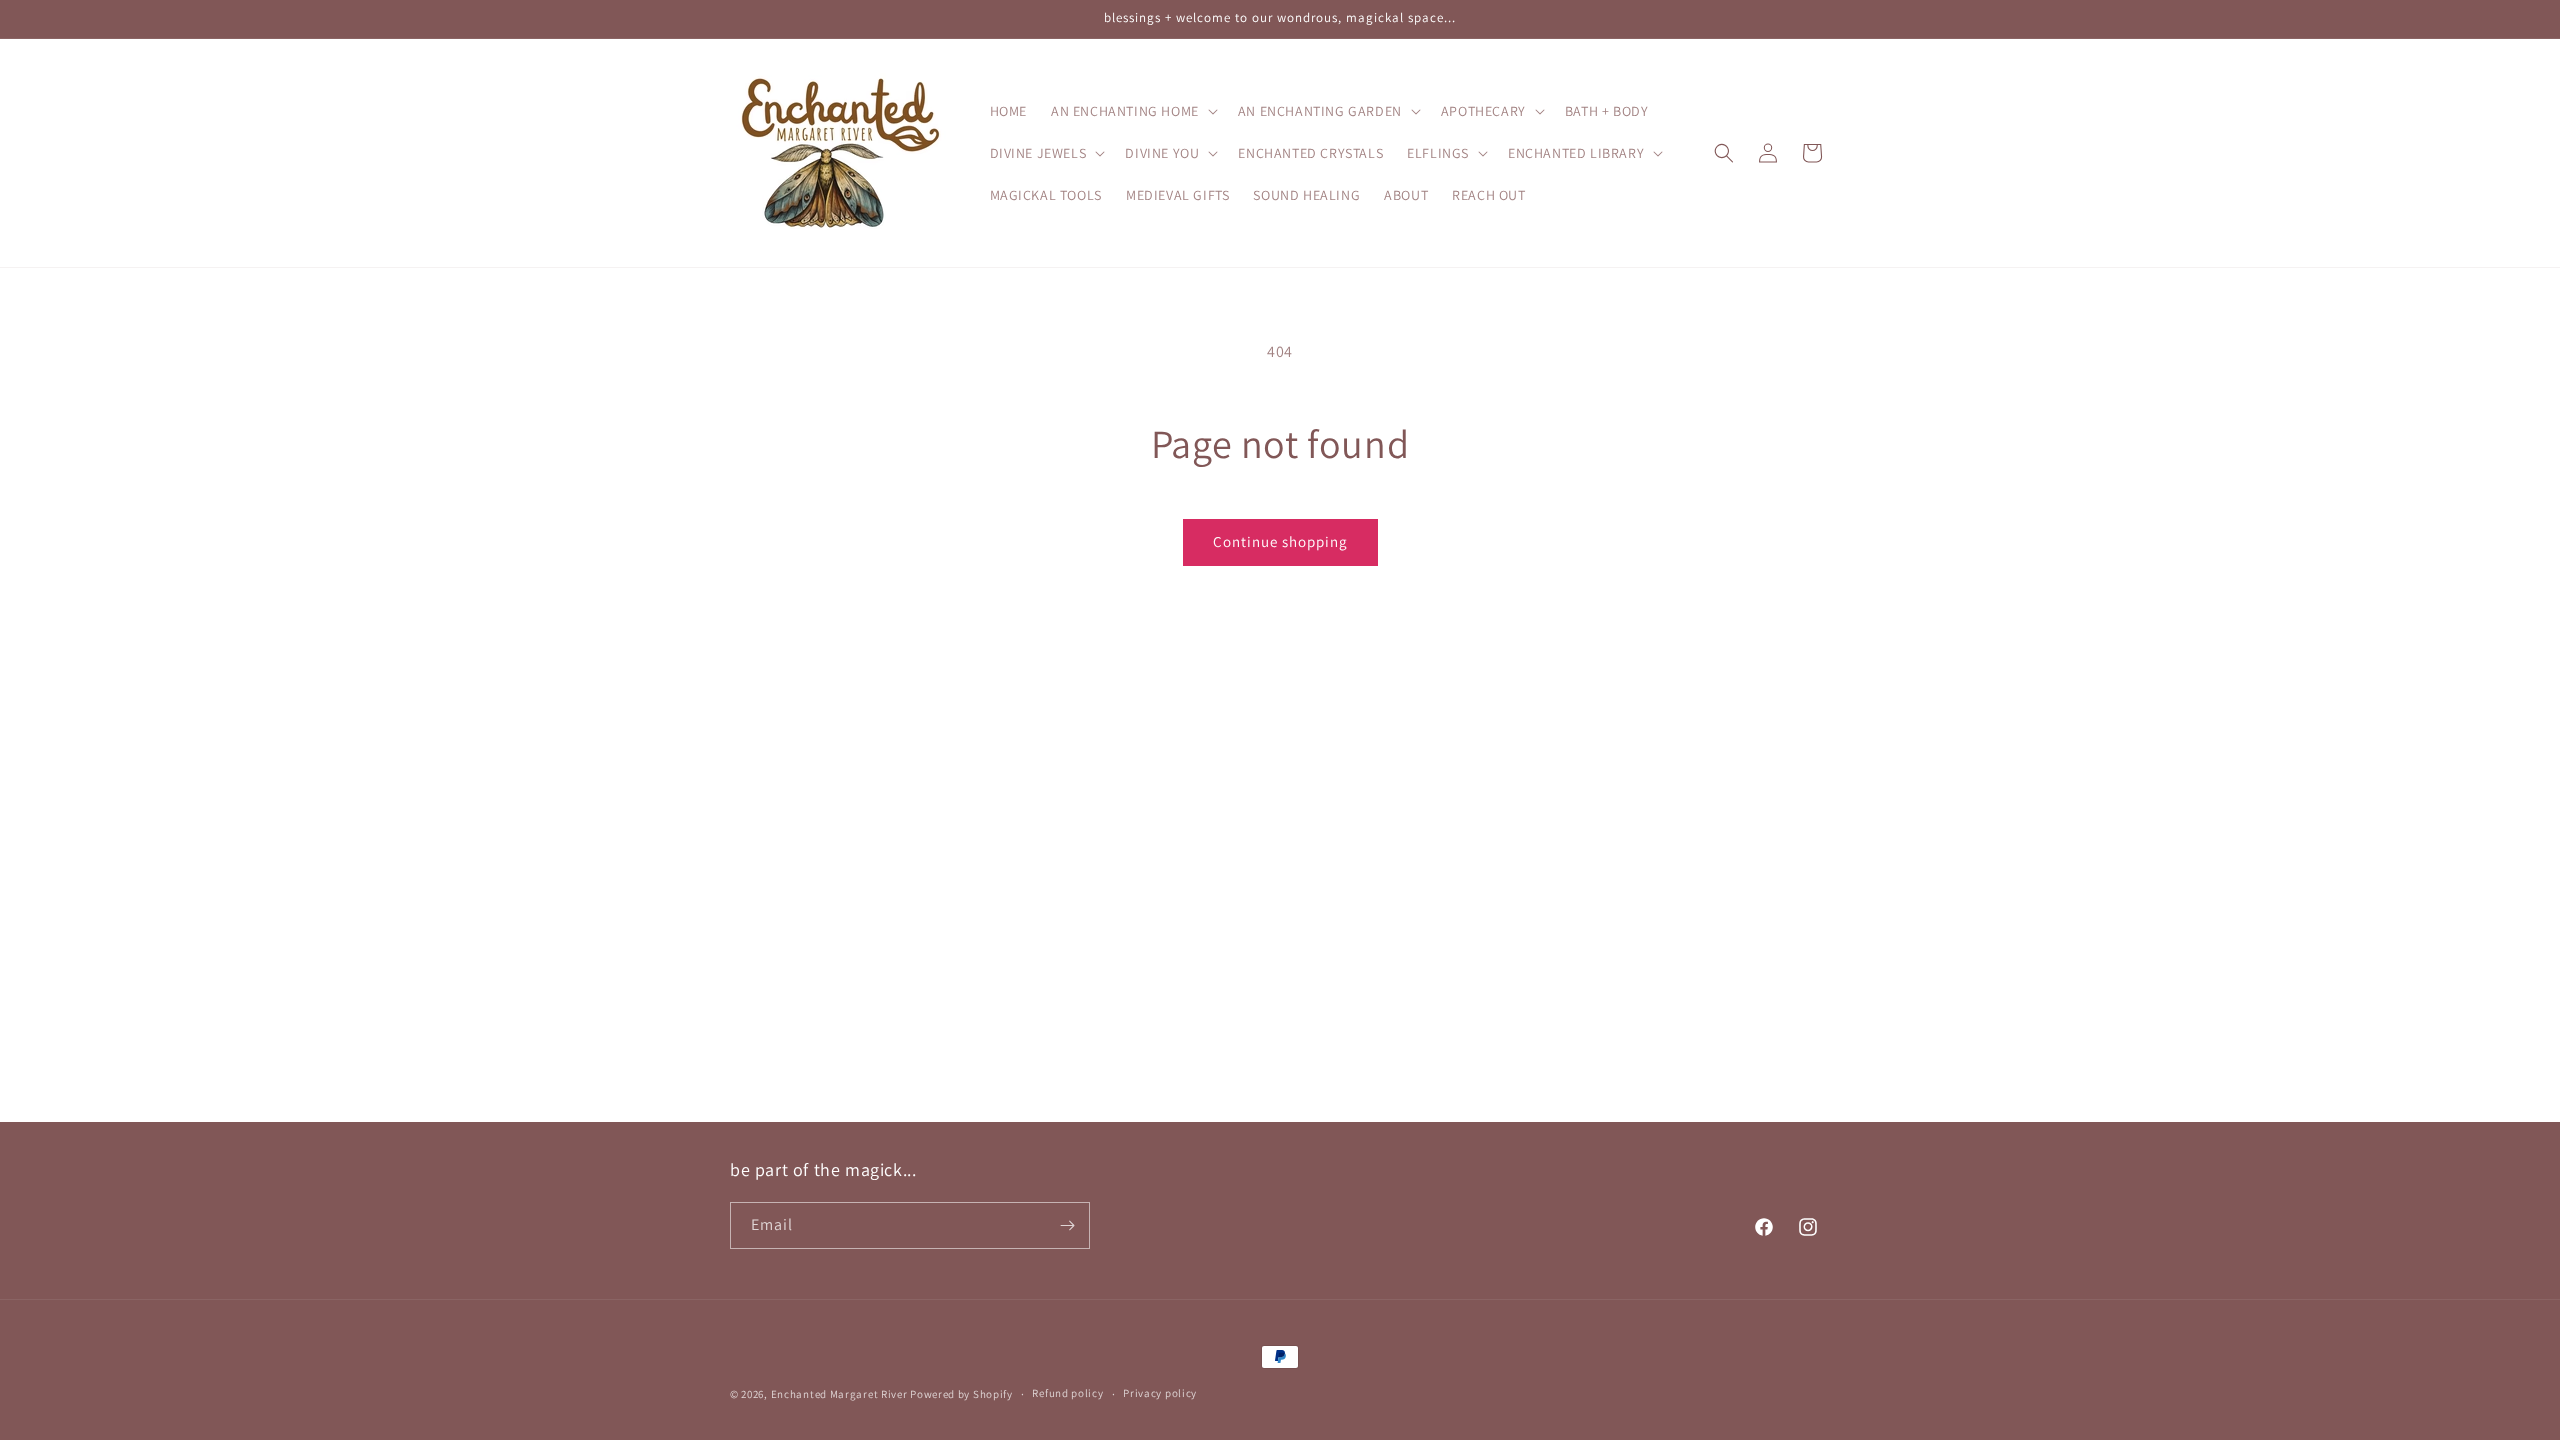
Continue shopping (1280, 541)
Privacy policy (1160, 1393)
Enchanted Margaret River (839, 1394)
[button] (1132, 111)
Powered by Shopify (961, 1394)
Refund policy (1067, 1393)
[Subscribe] (1067, 1225)
